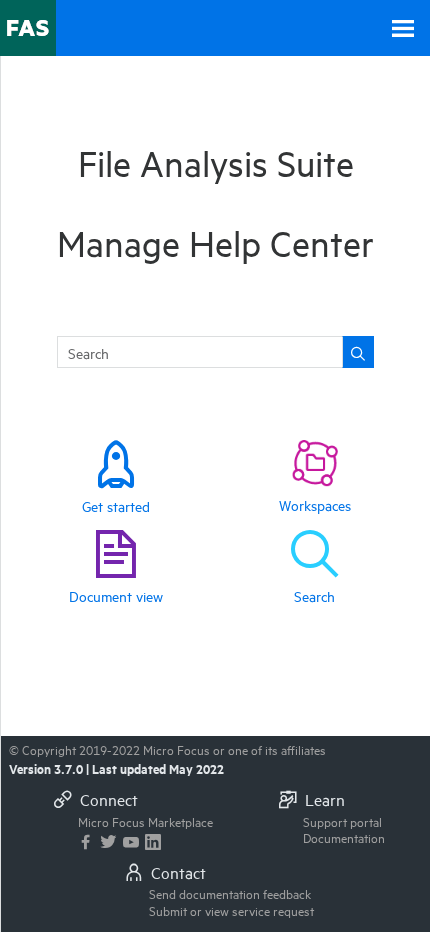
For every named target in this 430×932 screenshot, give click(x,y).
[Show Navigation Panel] (403, 28)
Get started (116, 505)
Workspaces (315, 504)
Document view (116, 595)
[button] (358, 352)
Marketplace (145, 821)
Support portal (342, 821)
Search (314, 595)
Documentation (344, 837)
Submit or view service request (231, 910)
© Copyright (167, 749)
